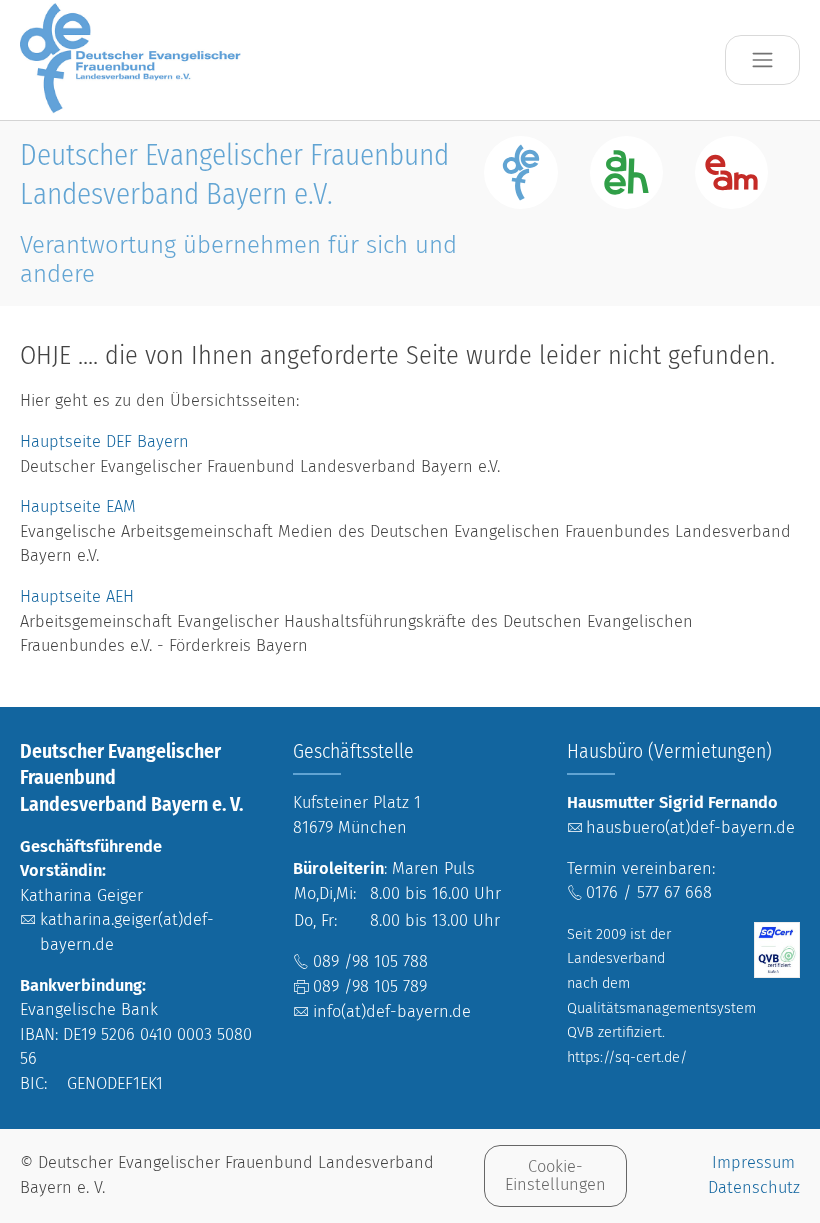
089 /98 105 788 (370, 961)
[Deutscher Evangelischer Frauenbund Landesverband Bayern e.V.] (136, 59)
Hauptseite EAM (78, 506)
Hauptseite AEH (77, 596)
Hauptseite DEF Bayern (107, 441)
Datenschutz (754, 1187)
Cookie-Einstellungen (555, 1175)
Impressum (753, 1162)
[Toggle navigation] (762, 60)
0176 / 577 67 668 (649, 892)
